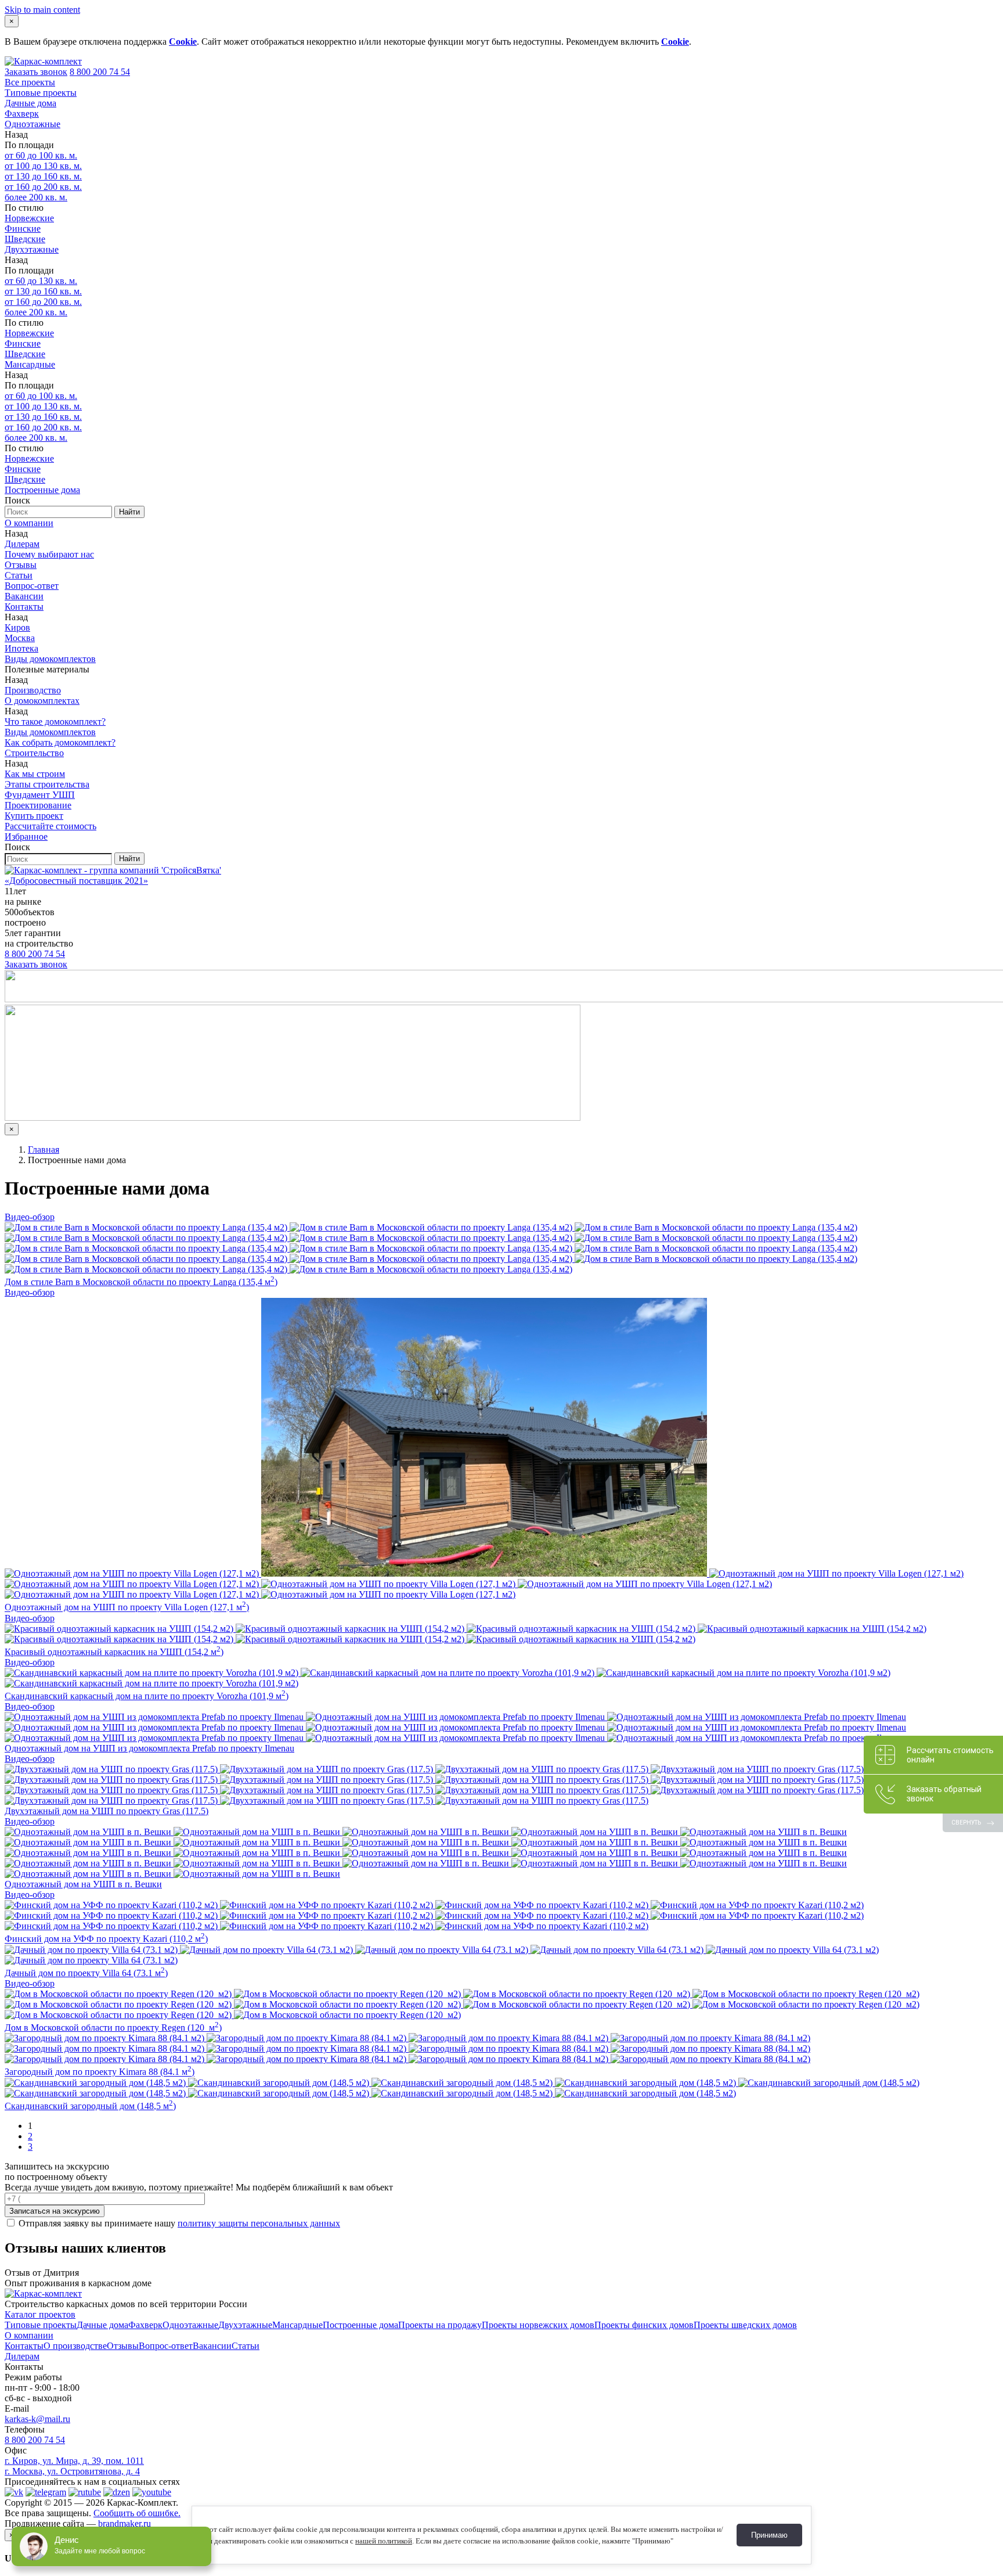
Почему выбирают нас (49, 554)
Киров (17, 627)
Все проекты (30, 82)
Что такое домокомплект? (55, 722)
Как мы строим (35, 774)
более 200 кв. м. (36, 197)
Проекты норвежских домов (538, 2325)
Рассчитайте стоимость (50, 826)
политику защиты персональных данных (259, 2223)
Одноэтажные (33, 124)
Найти (129, 512)
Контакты (24, 607)
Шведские (25, 239)
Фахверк (22, 114)
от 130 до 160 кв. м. (43, 176)
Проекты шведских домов (745, 2325)
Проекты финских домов (644, 2325)
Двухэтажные (32, 249)
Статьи (19, 575)
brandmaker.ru (125, 2523)
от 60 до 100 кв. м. (41, 155)
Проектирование (38, 805)
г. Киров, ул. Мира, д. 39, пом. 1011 (74, 2461)
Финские (23, 229)
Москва (20, 638)
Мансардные (30, 364)
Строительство (34, 753)
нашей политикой (384, 2541)
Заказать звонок (36, 72)
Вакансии (24, 596)
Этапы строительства (47, 784)
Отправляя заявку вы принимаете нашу (178, 2223)
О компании (29, 523)
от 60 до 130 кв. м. (41, 281)
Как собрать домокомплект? (60, 742)
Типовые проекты (41, 93)
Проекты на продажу (440, 2325)
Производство (33, 690)
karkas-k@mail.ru (37, 2419)
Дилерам (22, 544)
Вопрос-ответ (32, 586)
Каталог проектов (40, 2314)
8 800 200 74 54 (100, 72)
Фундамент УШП (40, 795)
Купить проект (34, 816)
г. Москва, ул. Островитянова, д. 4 (72, 2471)
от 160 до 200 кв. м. (43, 187)
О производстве (75, 2346)
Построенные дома (42, 490)
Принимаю (769, 2535)
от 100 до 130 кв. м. (43, 166)
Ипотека (21, 648)
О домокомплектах (42, 701)
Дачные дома (30, 103)
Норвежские (29, 218)
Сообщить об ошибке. (137, 2513)
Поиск (17, 500)
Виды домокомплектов (50, 659)
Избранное (26, 837)
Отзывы (21, 565)
